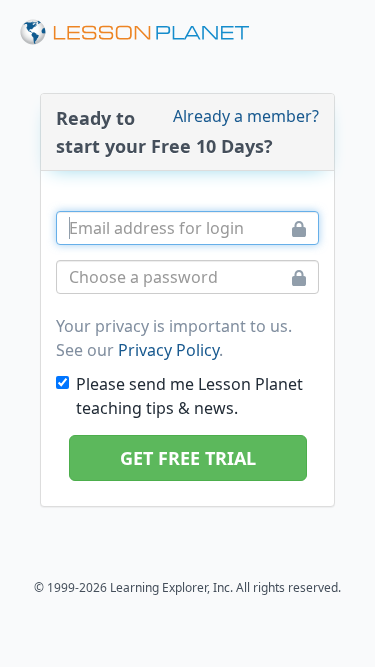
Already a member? (246, 116)
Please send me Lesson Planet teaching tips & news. (189, 396)
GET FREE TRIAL (188, 458)
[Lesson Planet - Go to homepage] (135, 32)
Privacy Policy (168, 350)
